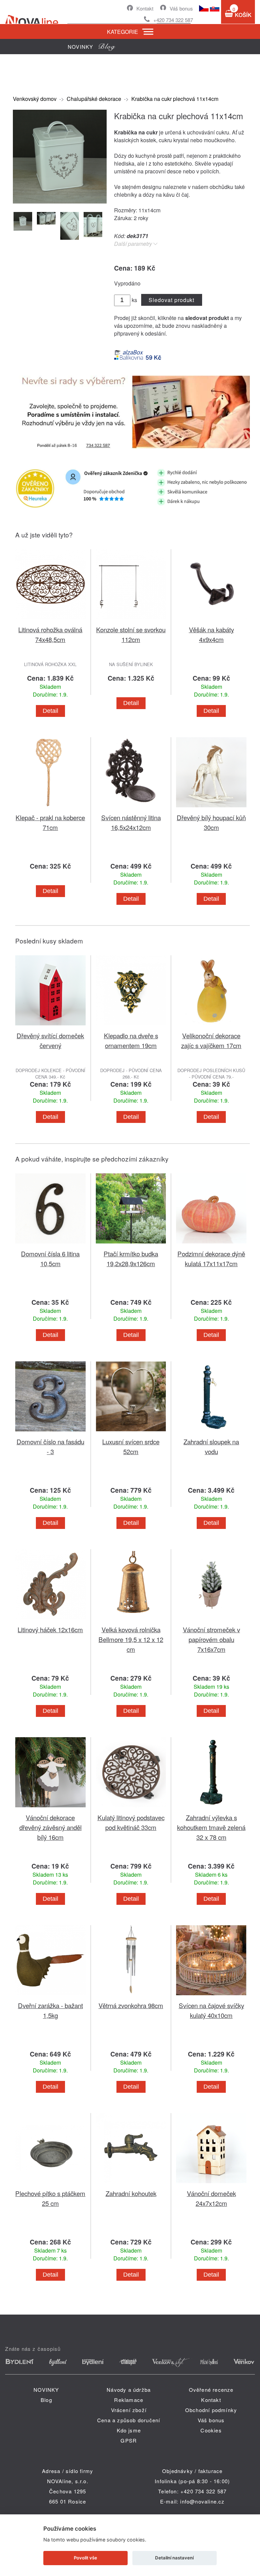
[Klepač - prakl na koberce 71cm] (50, 808)
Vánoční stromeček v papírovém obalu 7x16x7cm (211, 1639)
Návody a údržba (129, 2390)
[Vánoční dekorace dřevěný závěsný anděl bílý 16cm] (50, 1808)
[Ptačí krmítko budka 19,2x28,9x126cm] (131, 1245)
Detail (50, 711)
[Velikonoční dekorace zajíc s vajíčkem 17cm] (211, 1027)
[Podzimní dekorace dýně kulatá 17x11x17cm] (211, 1245)
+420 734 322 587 (173, 20)
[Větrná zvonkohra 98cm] (131, 1996)
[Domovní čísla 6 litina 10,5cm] (50, 1245)
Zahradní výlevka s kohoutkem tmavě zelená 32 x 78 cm (211, 1827)
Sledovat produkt (171, 300)
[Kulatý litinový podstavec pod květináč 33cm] (131, 1808)
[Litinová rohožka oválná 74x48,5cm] (50, 621)
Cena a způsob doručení (129, 2420)
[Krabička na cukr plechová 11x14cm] (60, 201)
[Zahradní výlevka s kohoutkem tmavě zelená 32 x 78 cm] (211, 1808)
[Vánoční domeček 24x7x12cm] (211, 2184)
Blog (46, 2400)
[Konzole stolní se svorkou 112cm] (131, 621)
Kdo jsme (129, 2430)
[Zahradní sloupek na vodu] (211, 1433)
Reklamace (129, 2400)
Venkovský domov (35, 99)
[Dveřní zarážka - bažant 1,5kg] (50, 1996)
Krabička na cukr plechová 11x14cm (175, 99)
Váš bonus (181, 8)
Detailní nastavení (174, 2558)
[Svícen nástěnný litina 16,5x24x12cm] (131, 808)
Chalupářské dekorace (94, 99)
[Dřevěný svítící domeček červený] (50, 1027)
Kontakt (145, 8)
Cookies (211, 2430)
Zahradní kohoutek (131, 2193)
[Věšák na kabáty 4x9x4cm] (211, 621)
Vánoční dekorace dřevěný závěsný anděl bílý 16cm (50, 1827)
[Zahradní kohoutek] (131, 2184)
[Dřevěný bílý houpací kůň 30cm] (211, 808)
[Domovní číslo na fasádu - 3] (50, 1433)
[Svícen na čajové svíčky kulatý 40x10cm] (211, 1996)
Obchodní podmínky (211, 2410)
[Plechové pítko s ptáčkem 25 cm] (50, 2184)
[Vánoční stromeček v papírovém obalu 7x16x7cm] (211, 1621)
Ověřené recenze (211, 2390)
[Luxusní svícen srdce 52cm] (131, 1433)
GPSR (129, 2440)
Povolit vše (85, 2558)
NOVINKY (46, 2390)
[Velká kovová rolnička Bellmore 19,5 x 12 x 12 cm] (131, 1621)
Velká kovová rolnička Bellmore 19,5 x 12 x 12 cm (131, 1639)
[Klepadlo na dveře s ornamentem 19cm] (131, 1027)
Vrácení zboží (129, 2410)
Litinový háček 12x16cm (50, 1629)
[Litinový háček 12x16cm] (50, 1621)
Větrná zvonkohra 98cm (131, 2005)
